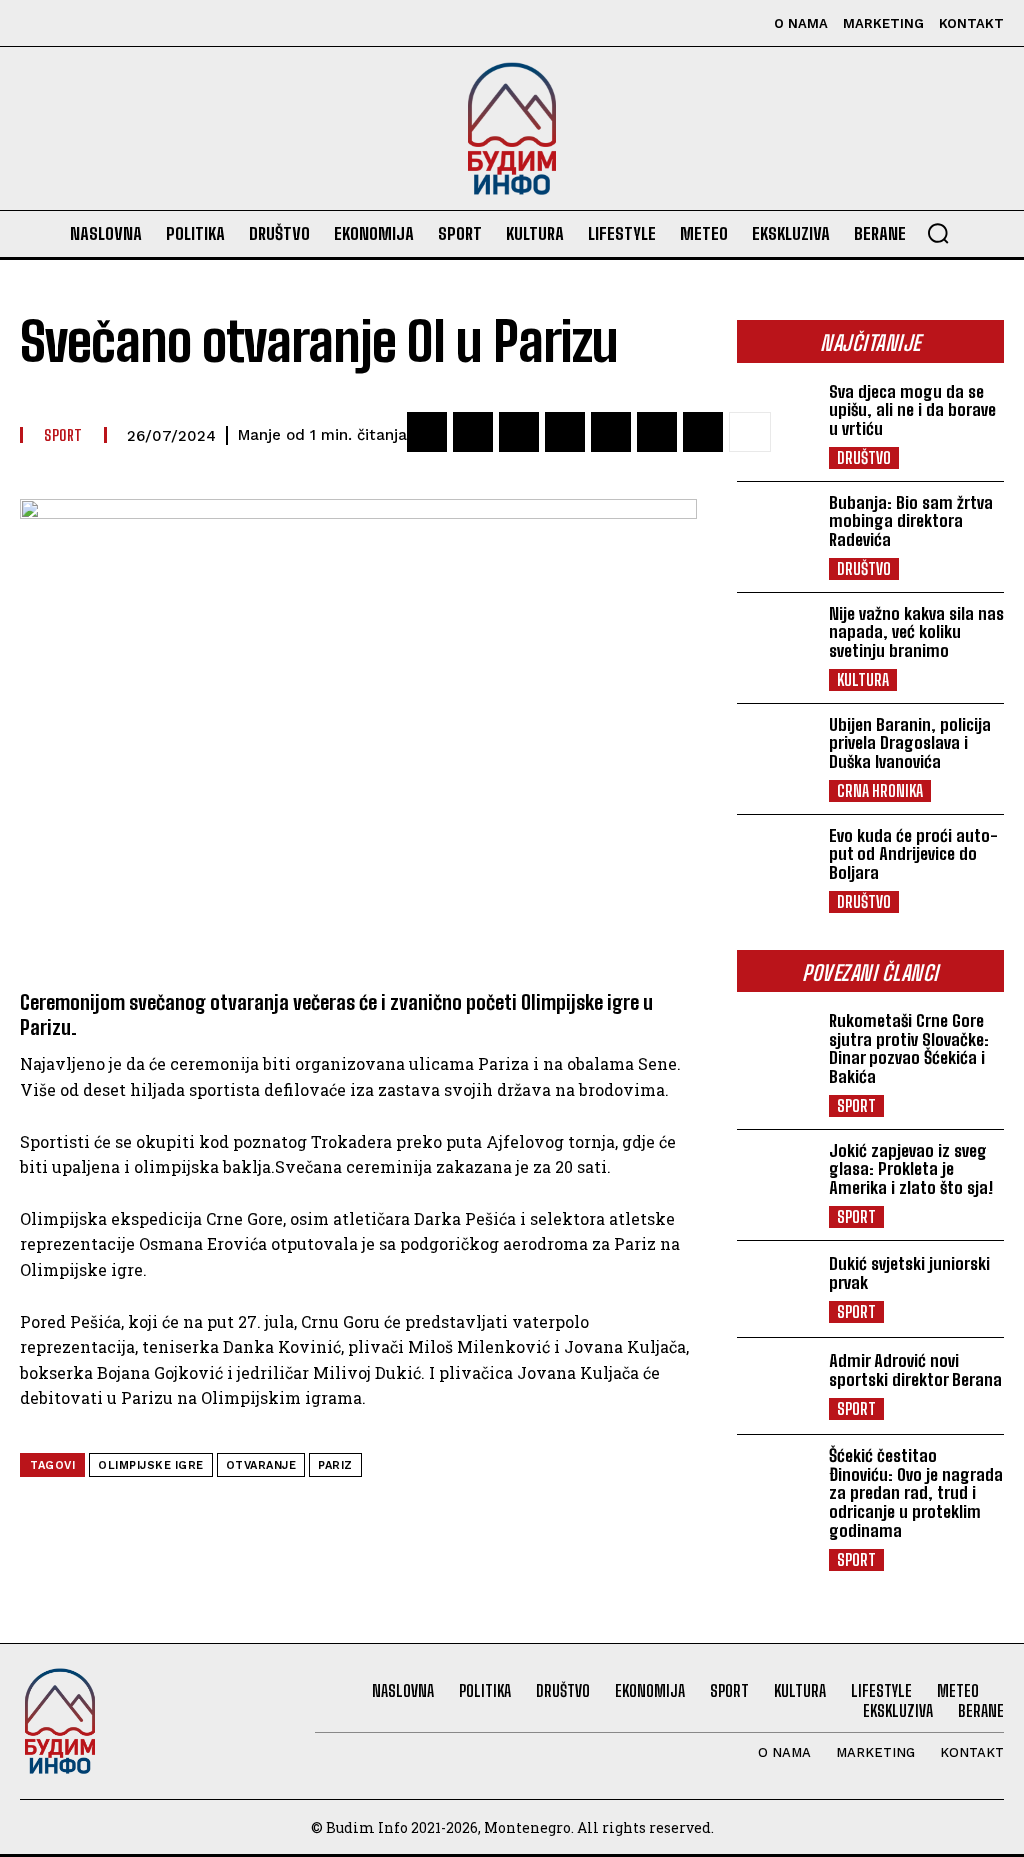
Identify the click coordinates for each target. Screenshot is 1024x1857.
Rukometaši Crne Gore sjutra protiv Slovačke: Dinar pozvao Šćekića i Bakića (909, 1048)
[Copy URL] (703, 432)
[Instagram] (82, 23)
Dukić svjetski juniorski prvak (909, 1273)
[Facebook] (37, 23)
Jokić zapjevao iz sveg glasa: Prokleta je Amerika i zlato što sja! (911, 1169)
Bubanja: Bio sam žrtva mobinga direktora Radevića (911, 521)
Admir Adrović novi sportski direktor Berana (915, 1370)
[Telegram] (611, 432)
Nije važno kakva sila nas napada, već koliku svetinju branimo (916, 632)
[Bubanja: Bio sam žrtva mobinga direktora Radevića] (777, 530)
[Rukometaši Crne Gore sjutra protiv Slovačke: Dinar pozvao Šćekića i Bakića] (777, 1048)
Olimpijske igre (151, 1465)
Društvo (864, 457)
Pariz (335, 1465)
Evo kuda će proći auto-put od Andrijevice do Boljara (913, 854)
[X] (127, 23)
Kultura (863, 679)
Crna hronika (880, 790)
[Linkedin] (657, 432)
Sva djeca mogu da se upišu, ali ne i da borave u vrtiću (912, 410)
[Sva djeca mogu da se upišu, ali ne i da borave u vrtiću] (777, 419)
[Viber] (519, 432)
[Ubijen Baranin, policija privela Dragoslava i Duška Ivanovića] (777, 752)
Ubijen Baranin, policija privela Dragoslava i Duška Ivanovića (910, 743)
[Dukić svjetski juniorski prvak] (777, 1289)
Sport (856, 1105)
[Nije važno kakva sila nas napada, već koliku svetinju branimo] (777, 641)
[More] (750, 432)
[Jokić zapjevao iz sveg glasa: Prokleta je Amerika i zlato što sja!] (777, 1178)
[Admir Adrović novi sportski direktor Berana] (777, 1386)
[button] (938, 233)
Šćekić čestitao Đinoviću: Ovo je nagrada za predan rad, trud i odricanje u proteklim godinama (916, 1493)
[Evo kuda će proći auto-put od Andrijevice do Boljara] (777, 863)
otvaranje (261, 1465)
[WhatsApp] (565, 432)
